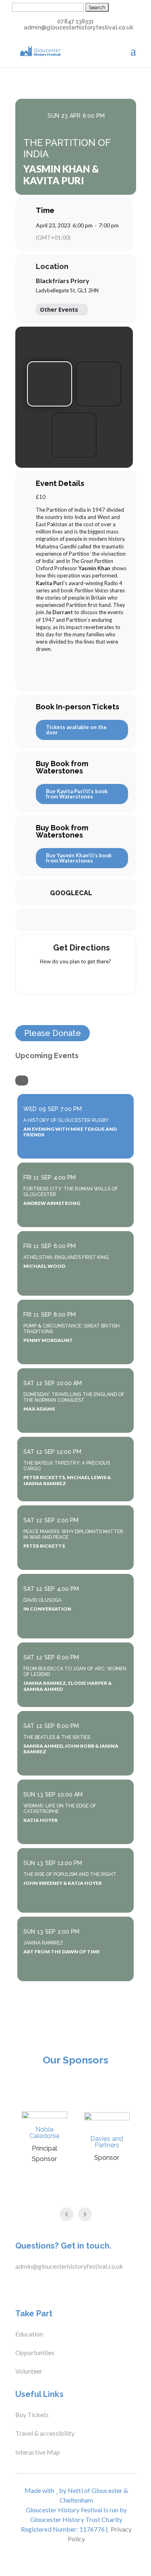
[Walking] (91, 979)
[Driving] (60, 979)
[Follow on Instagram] (49, 2287)
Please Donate (53, 1033)
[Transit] (76, 979)
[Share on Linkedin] (83, 920)
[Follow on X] (33, 2287)
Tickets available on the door (76, 730)
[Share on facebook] (51, 920)
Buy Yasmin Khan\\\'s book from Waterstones (79, 858)
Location (52, 267)
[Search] (22, 1081)
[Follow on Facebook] (17, 2287)
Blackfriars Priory (63, 280)
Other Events (59, 309)
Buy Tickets (32, 2414)
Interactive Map (38, 2452)
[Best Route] (44, 979)
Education (29, 2334)
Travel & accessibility (46, 2433)
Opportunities (35, 2352)
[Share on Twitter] (67, 920)
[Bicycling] (107, 979)
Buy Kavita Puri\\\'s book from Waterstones (77, 794)
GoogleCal (71, 893)
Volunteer (29, 2371)
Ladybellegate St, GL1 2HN (67, 290)
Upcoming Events (47, 1056)
